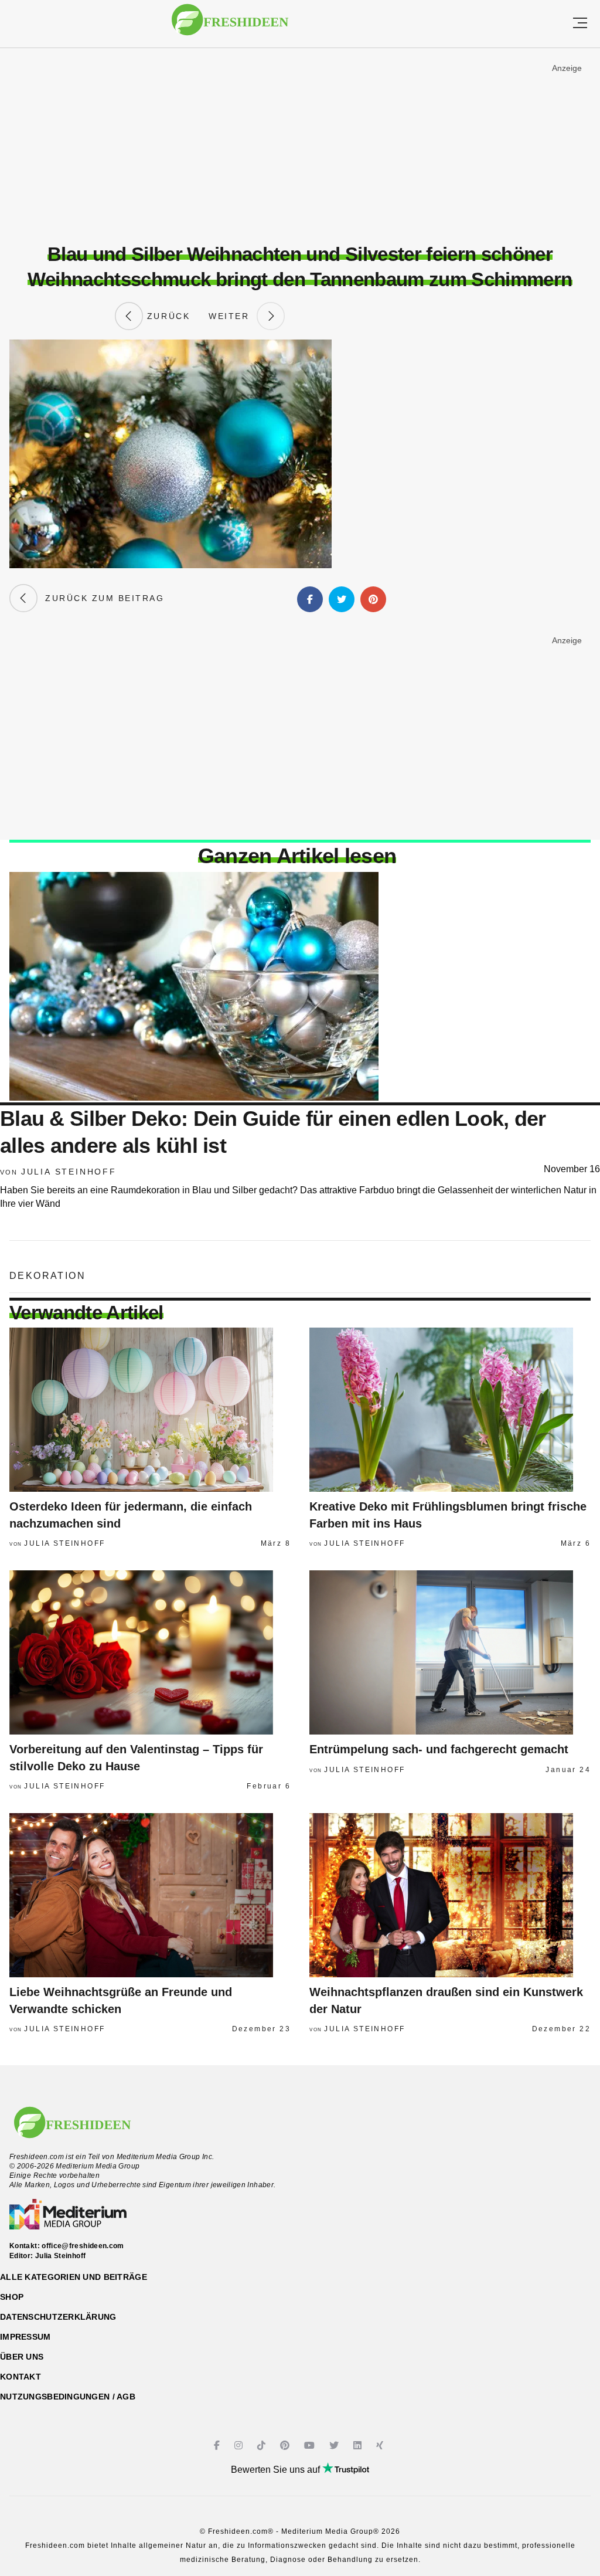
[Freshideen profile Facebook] (218, 2446)
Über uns (22, 2357)
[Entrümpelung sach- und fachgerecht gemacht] (450, 1652)
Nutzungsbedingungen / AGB (68, 2397)
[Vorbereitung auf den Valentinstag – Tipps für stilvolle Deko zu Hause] (150, 1652)
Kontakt (21, 2377)
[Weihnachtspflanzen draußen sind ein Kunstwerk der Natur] (450, 1895)
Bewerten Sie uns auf (277, 2470)
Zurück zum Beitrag (101, 598)
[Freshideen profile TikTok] (263, 2446)
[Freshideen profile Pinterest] (286, 2446)
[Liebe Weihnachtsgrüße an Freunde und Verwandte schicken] (150, 1895)
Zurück (166, 316)
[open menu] (580, 24)
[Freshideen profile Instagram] (240, 2446)
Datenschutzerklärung (58, 2317)
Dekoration (47, 1276)
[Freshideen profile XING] (381, 2446)
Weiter (233, 316)
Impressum (25, 2337)
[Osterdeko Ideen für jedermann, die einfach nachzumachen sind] (150, 1410)
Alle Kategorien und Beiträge (74, 2277)
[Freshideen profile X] (335, 2446)
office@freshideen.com (83, 2246)
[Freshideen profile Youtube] (311, 2446)
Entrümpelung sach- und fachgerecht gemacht (439, 1749)
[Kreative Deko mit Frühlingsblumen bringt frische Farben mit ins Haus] (450, 1410)
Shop (12, 2297)
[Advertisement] (300, 146)
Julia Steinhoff (69, 1172)
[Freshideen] (230, 26)
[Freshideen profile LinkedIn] (359, 2446)
